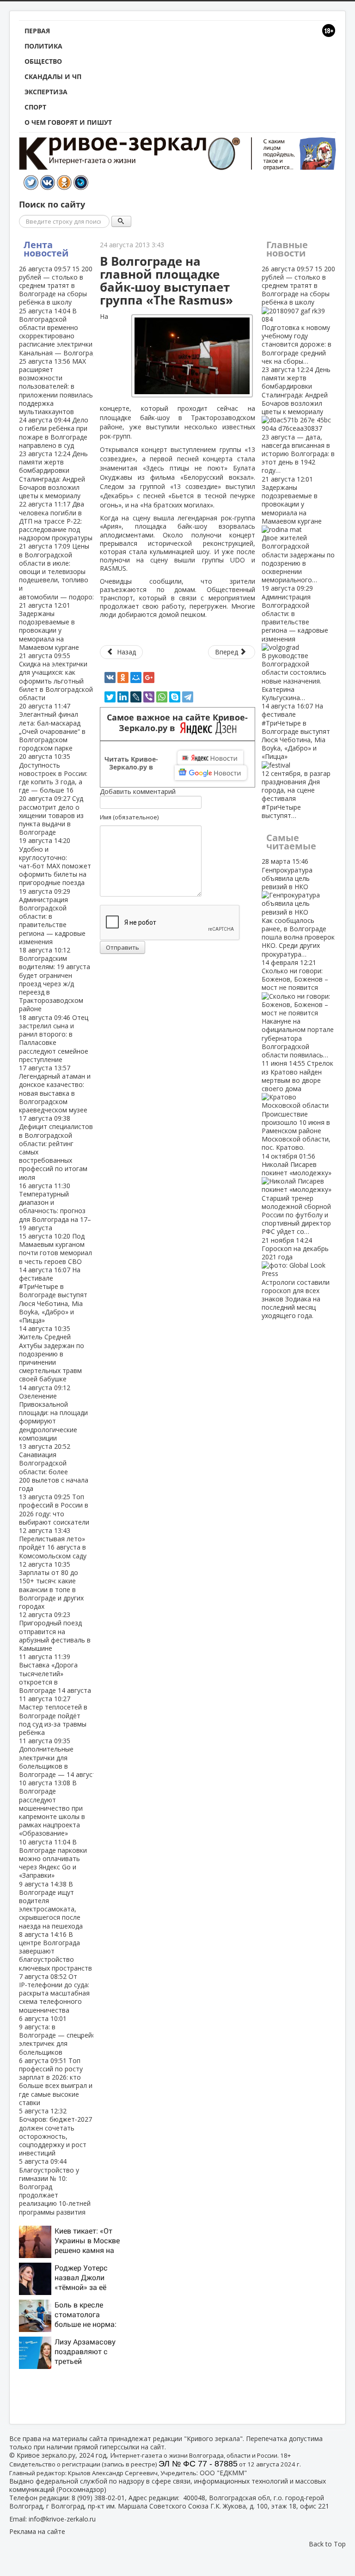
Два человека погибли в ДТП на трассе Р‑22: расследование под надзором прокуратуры (56, 521)
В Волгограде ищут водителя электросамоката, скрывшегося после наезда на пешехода (51, 1905)
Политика (43, 46)
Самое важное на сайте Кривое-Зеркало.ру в (177, 723)
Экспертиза (46, 92)
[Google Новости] (211, 773)
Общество (43, 61)
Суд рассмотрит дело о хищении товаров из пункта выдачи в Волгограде (51, 815)
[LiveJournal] (136, 697)
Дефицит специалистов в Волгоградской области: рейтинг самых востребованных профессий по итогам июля (56, 1148)
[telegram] (188, 697)
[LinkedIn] (123, 697)
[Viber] (149, 697)
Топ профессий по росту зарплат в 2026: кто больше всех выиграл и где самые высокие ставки (56, 2082)
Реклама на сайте (37, 2531)
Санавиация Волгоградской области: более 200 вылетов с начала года (54, 1467)
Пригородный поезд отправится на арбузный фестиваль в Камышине (55, 1631)
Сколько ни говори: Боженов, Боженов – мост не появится (298, 1009)
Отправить (122, 947)
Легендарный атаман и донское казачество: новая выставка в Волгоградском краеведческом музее (55, 1089)
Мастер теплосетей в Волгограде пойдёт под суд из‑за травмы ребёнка (53, 1715)
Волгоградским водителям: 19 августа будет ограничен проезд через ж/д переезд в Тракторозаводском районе (55, 979)
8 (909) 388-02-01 (98, 2498)
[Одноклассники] (123, 678)
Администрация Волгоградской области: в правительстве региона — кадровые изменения (295, 643)
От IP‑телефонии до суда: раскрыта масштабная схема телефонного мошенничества (54, 1993)
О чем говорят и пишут (68, 122)
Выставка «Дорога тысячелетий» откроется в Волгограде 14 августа (55, 1673)
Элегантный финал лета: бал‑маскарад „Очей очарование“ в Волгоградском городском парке (52, 727)
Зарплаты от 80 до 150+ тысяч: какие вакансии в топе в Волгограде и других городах (51, 1585)
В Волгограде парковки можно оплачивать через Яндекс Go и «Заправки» (53, 1859)
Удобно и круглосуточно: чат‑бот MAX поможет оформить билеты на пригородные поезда (55, 861)
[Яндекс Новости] (210, 758)
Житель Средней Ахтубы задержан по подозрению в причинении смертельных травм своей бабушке (52, 1354)
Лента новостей (46, 249)
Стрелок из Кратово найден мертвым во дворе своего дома (297, 1105)
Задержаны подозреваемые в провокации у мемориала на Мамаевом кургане (49, 626)
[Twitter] (110, 697)
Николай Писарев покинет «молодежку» (297, 1194)
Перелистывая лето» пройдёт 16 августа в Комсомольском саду (53, 1543)
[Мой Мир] (136, 678)
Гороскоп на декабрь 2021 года (296, 1278)
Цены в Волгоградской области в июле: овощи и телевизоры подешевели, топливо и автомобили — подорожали (64, 571)
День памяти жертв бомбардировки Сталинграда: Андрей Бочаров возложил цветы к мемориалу (53, 475)
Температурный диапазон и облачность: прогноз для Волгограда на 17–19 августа (55, 1207)
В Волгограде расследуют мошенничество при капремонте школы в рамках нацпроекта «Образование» (52, 1808)
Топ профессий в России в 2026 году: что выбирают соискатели (54, 1509)
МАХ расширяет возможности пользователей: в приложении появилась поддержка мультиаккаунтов (56, 386)
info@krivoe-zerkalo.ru (62, 2519)
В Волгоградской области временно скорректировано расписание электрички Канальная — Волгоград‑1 (61, 332)
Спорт (35, 107)
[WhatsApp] (162, 697)
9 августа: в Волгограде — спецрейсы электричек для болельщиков (59, 2035)
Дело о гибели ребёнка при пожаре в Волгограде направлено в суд (54, 433)
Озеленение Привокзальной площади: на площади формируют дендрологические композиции (53, 1413)
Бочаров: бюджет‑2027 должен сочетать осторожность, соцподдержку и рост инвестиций (55, 2132)
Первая (37, 31)
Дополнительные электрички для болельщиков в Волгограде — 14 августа (59, 1758)
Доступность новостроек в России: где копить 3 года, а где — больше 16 (53, 773)
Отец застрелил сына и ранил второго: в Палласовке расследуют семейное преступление (54, 1038)
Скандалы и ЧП (53, 76)
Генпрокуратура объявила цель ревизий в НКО (298, 907)
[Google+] (149, 678)
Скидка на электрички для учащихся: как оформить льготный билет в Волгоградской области (56, 677)
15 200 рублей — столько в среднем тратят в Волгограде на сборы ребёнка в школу (56, 286)
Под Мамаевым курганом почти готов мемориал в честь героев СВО (55, 1249)
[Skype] (175, 697)
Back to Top (327, 2544)
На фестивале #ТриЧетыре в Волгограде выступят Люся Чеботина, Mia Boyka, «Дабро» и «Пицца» (53, 1295)
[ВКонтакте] (110, 678)
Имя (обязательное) (129, 817)
